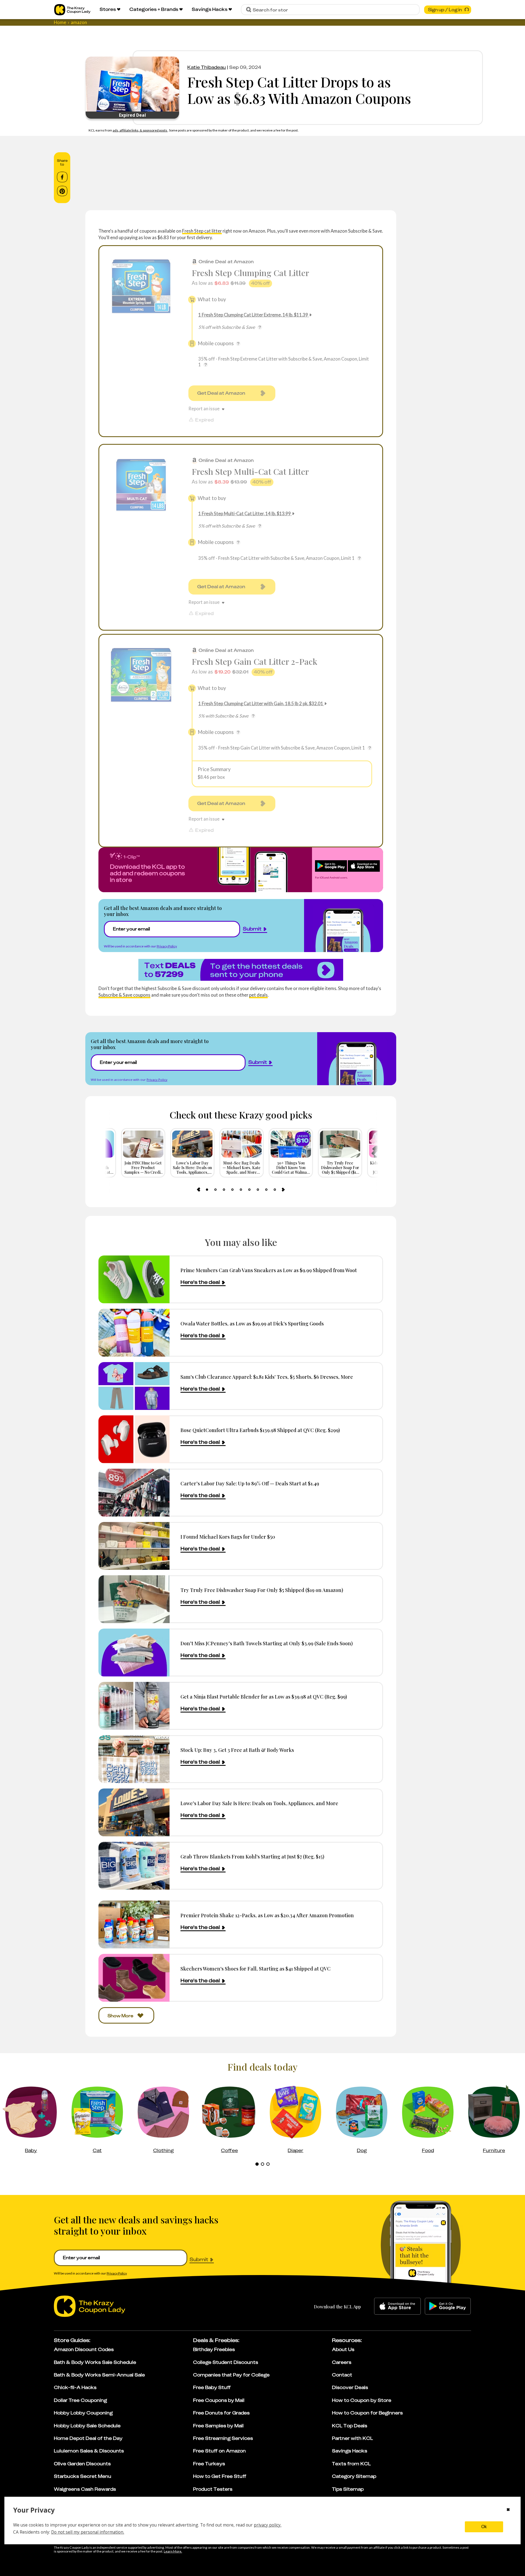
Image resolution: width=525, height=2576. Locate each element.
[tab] (207, 1190)
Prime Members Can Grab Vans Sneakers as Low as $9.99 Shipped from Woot (269, 1270)
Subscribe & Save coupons (124, 995)
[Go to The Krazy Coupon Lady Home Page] (72, 10)
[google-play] (448, 2306)
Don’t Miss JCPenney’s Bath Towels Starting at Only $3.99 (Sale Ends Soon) (267, 1643)
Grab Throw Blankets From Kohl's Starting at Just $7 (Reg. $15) (252, 1856)
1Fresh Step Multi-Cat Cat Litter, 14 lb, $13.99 (245, 513)
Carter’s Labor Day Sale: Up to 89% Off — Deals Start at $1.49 (250, 1483)
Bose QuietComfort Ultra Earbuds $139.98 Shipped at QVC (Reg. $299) (260, 1430)
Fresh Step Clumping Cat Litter (250, 273)
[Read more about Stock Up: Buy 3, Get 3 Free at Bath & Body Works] (134, 1759)
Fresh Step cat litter (202, 231)
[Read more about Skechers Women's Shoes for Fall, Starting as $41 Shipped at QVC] (134, 1978)
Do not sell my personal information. (88, 2532)
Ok (484, 2527)
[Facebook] (62, 177)
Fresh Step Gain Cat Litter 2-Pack (254, 661)
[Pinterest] (62, 191)
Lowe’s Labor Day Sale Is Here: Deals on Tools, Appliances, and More (259, 1803)
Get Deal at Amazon (221, 393)
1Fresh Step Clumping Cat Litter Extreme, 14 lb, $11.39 (253, 315)
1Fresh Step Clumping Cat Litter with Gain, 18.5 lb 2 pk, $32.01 (261, 703)
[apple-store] (397, 2306)
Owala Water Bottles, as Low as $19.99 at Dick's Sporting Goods (252, 1323)
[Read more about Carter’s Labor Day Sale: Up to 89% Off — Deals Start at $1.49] (134, 1493)
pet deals (258, 995)
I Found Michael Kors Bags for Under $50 (228, 1537)
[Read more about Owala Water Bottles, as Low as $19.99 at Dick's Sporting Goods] (134, 1333)
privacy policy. (268, 2525)
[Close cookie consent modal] (508, 2510)
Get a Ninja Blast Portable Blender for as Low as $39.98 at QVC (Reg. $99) (264, 1697)
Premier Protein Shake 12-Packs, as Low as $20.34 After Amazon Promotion (267, 1915)
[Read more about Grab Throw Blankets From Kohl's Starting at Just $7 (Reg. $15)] (134, 1866)
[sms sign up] (241, 970)
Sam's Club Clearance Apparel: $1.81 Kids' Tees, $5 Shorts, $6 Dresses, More (267, 1377)
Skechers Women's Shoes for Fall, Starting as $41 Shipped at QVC (256, 1968)
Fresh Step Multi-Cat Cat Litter (250, 471)
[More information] (260, 327)
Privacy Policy (167, 946)
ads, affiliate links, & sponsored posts (140, 130)
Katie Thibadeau (207, 67)
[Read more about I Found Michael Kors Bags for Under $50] (134, 1546)
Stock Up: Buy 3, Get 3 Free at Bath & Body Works (237, 1750)
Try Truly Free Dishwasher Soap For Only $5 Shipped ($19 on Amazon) (262, 1590)
